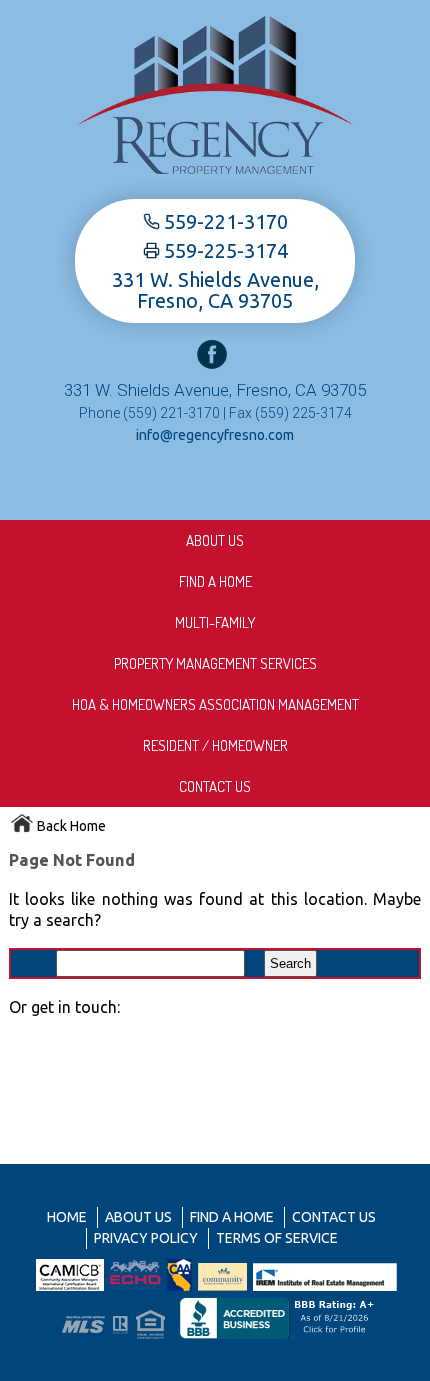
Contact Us (215, 786)
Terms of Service (277, 1238)
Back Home (70, 826)
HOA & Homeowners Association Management (215, 704)
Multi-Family (215, 622)
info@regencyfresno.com (215, 435)
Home (67, 1217)
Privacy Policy (146, 1238)
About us (215, 540)
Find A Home (215, 581)
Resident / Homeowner (215, 745)
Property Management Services (215, 663)
